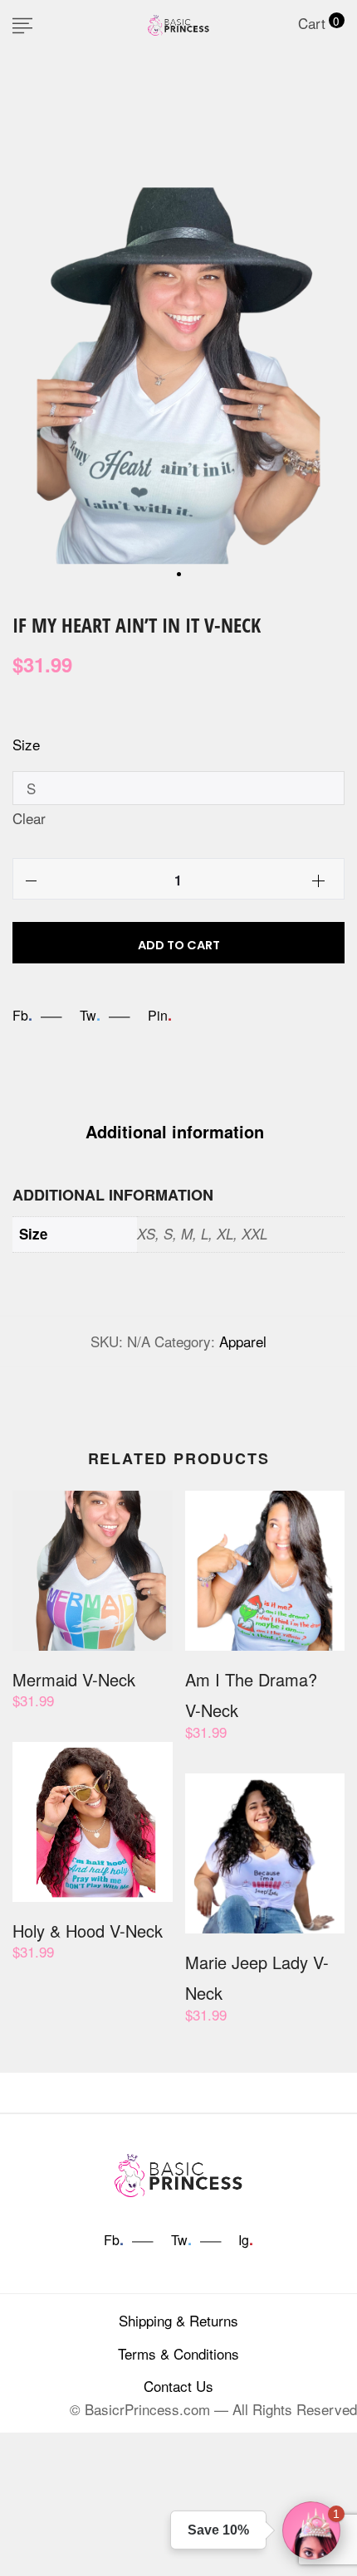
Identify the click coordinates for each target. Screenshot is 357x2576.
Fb (22, 1015)
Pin (160, 1015)
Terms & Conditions (178, 2353)
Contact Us (178, 2386)
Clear (29, 818)
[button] (311, 2530)
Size (26, 744)
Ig (246, 2240)
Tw (90, 1015)
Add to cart (179, 945)
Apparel (243, 1341)
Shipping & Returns (178, 2320)
